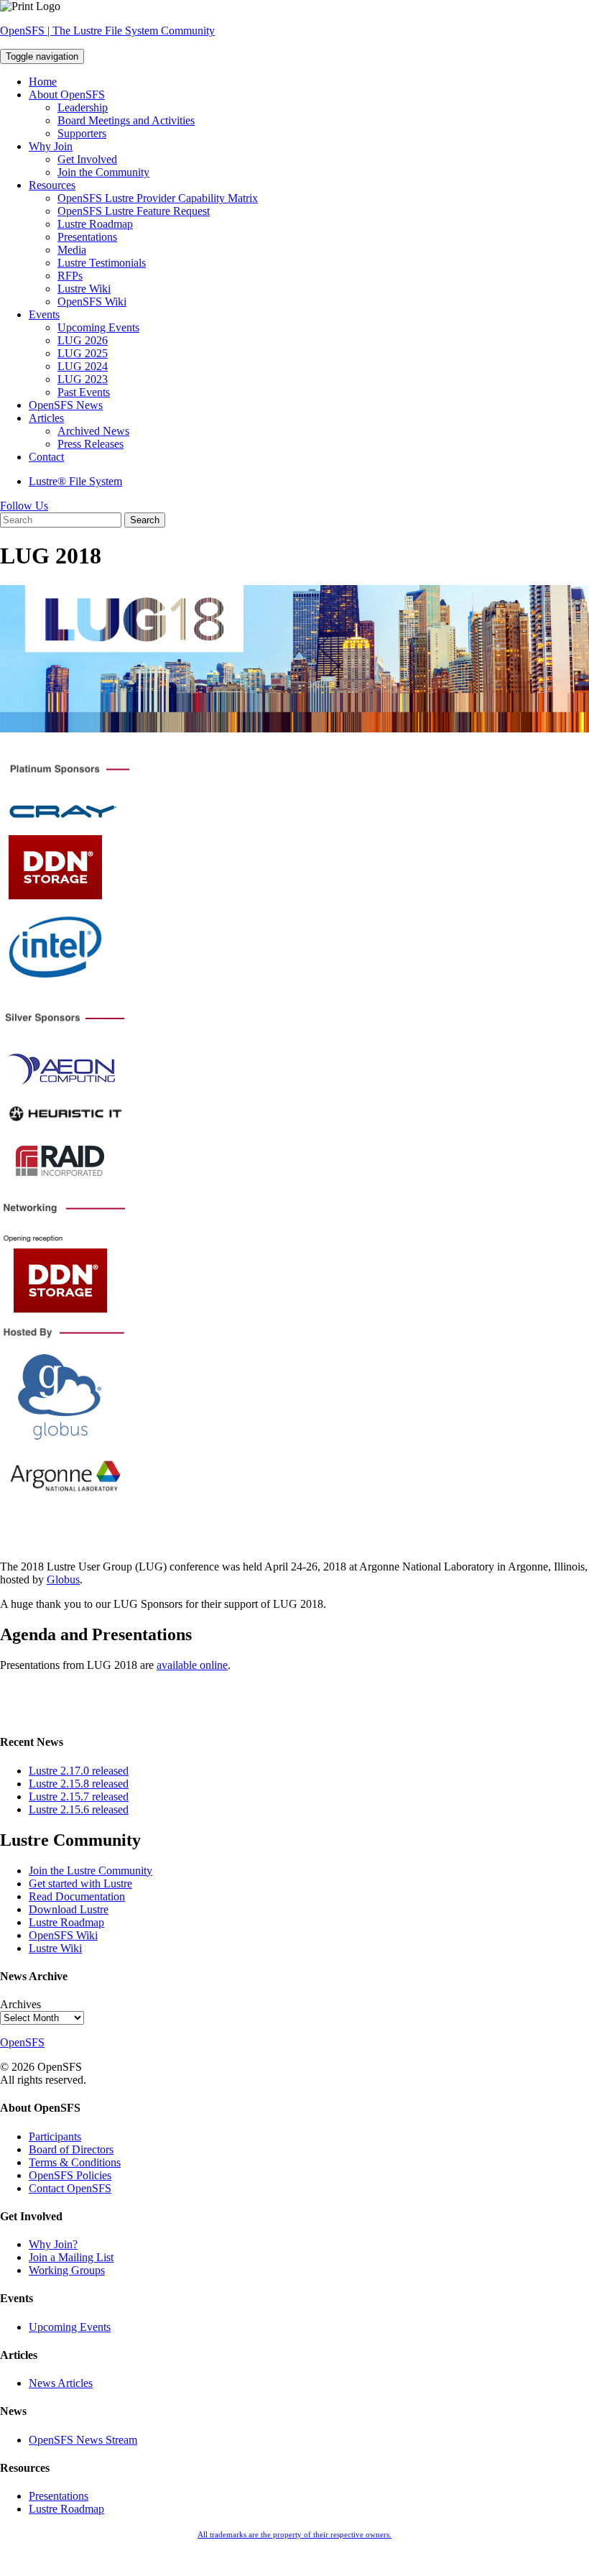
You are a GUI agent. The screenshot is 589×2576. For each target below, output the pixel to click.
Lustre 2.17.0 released (79, 1771)
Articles (46, 418)
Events (44, 314)
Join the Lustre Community (91, 1871)
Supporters (82, 133)
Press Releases (91, 444)
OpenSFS (22, 2042)
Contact (46, 457)
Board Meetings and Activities (126, 120)
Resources (52, 185)
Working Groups (67, 2270)
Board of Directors (71, 2149)
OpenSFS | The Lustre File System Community (107, 31)
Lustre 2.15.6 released (79, 1809)
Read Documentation (77, 1896)
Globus (63, 1579)
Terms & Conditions (75, 2162)
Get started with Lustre (80, 1883)
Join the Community (103, 172)
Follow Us (24, 506)
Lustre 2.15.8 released (79, 1784)
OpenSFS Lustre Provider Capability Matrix (158, 198)
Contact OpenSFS (70, 2188)
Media (72, 250)
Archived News (93, 431)
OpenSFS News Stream (83, 2440)
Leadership (83, 107)
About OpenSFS (67, 95)
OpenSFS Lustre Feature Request (134, 211)
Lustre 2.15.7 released (79, 1797)
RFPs (70, 276)
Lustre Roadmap (95, 224)
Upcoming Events (98, 327)
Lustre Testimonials (102, 263)
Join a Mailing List (71, 2257)
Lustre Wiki (84, 289)
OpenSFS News (66, 405)
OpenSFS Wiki (92, 302)
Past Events (84, 392)
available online (192, 1665)
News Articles (61, 2383)
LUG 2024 (83, 366)
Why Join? (53, 2244)
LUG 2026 (83, 340)
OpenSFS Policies (70, 2175)
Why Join (51, 146)
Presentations (87, 237)
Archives (20, 2004)
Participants (55, 2136)
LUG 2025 (83, 353)
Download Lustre (69, 1909)
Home (43, 82)
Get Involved (87, 159)
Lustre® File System (75, 481)
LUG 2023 (83, 379)
